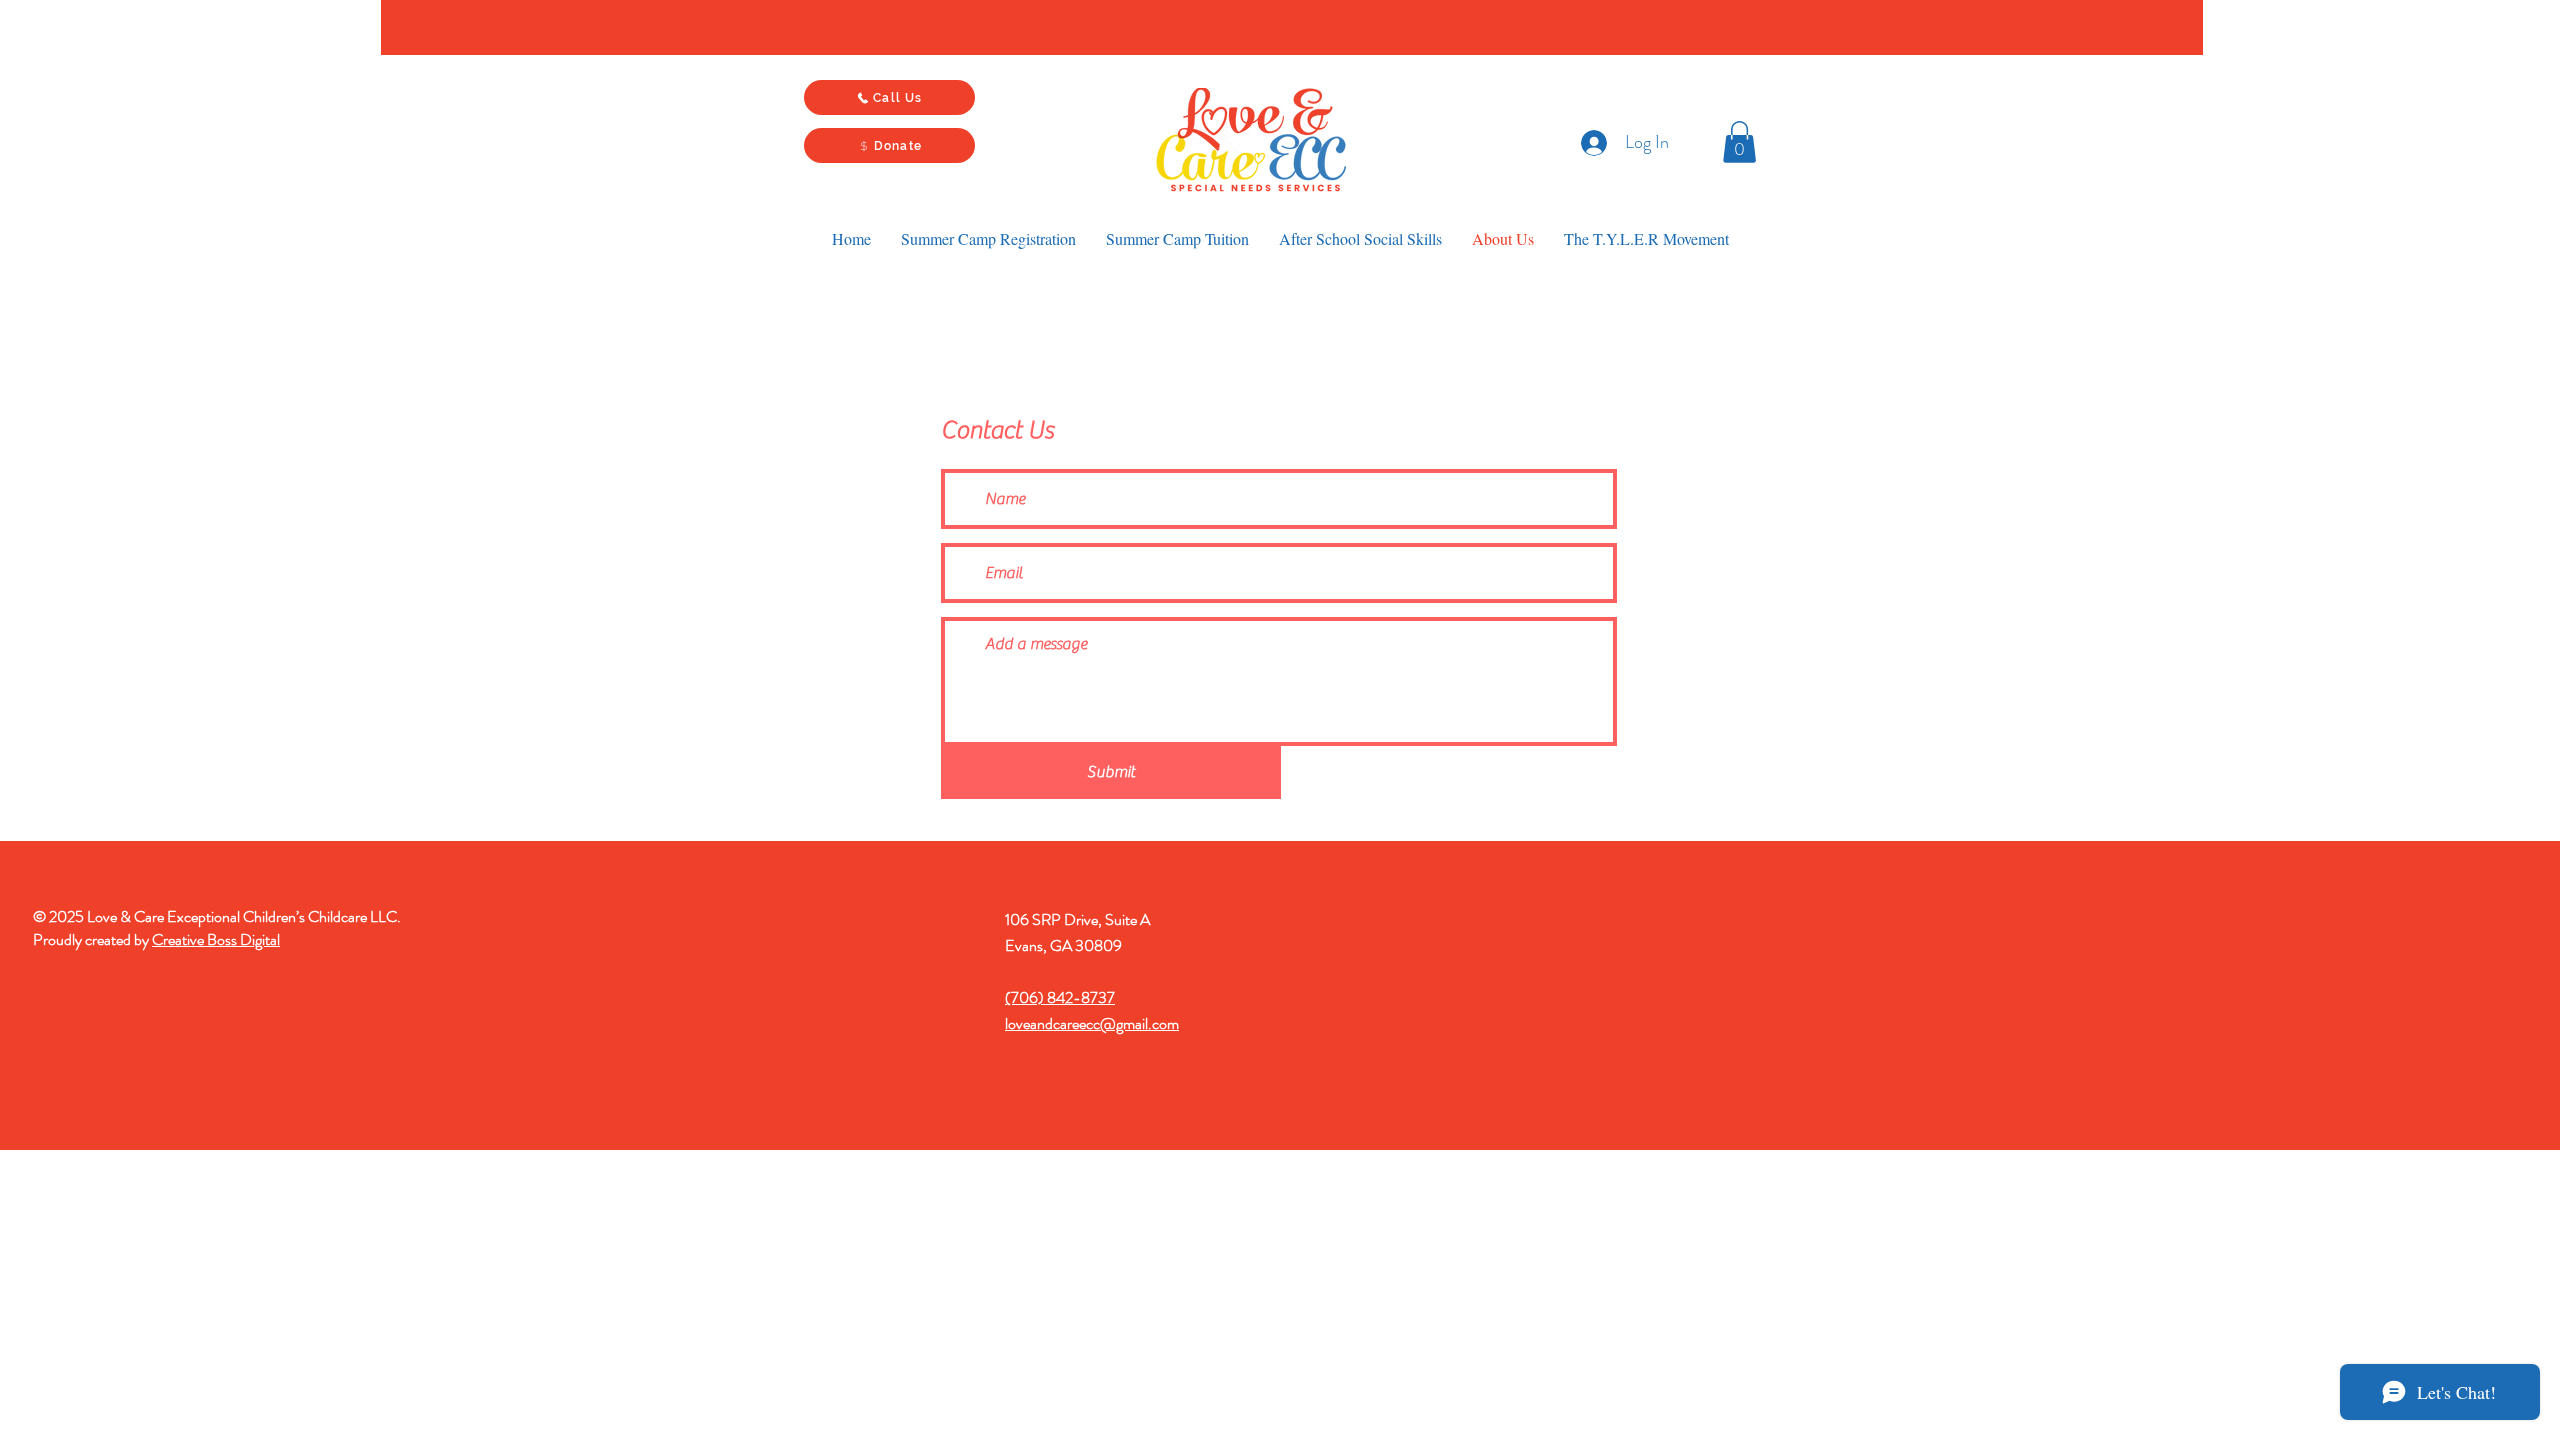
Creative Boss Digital (216, 939)
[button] (1739, 142)
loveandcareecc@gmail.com (1092, 1023)
